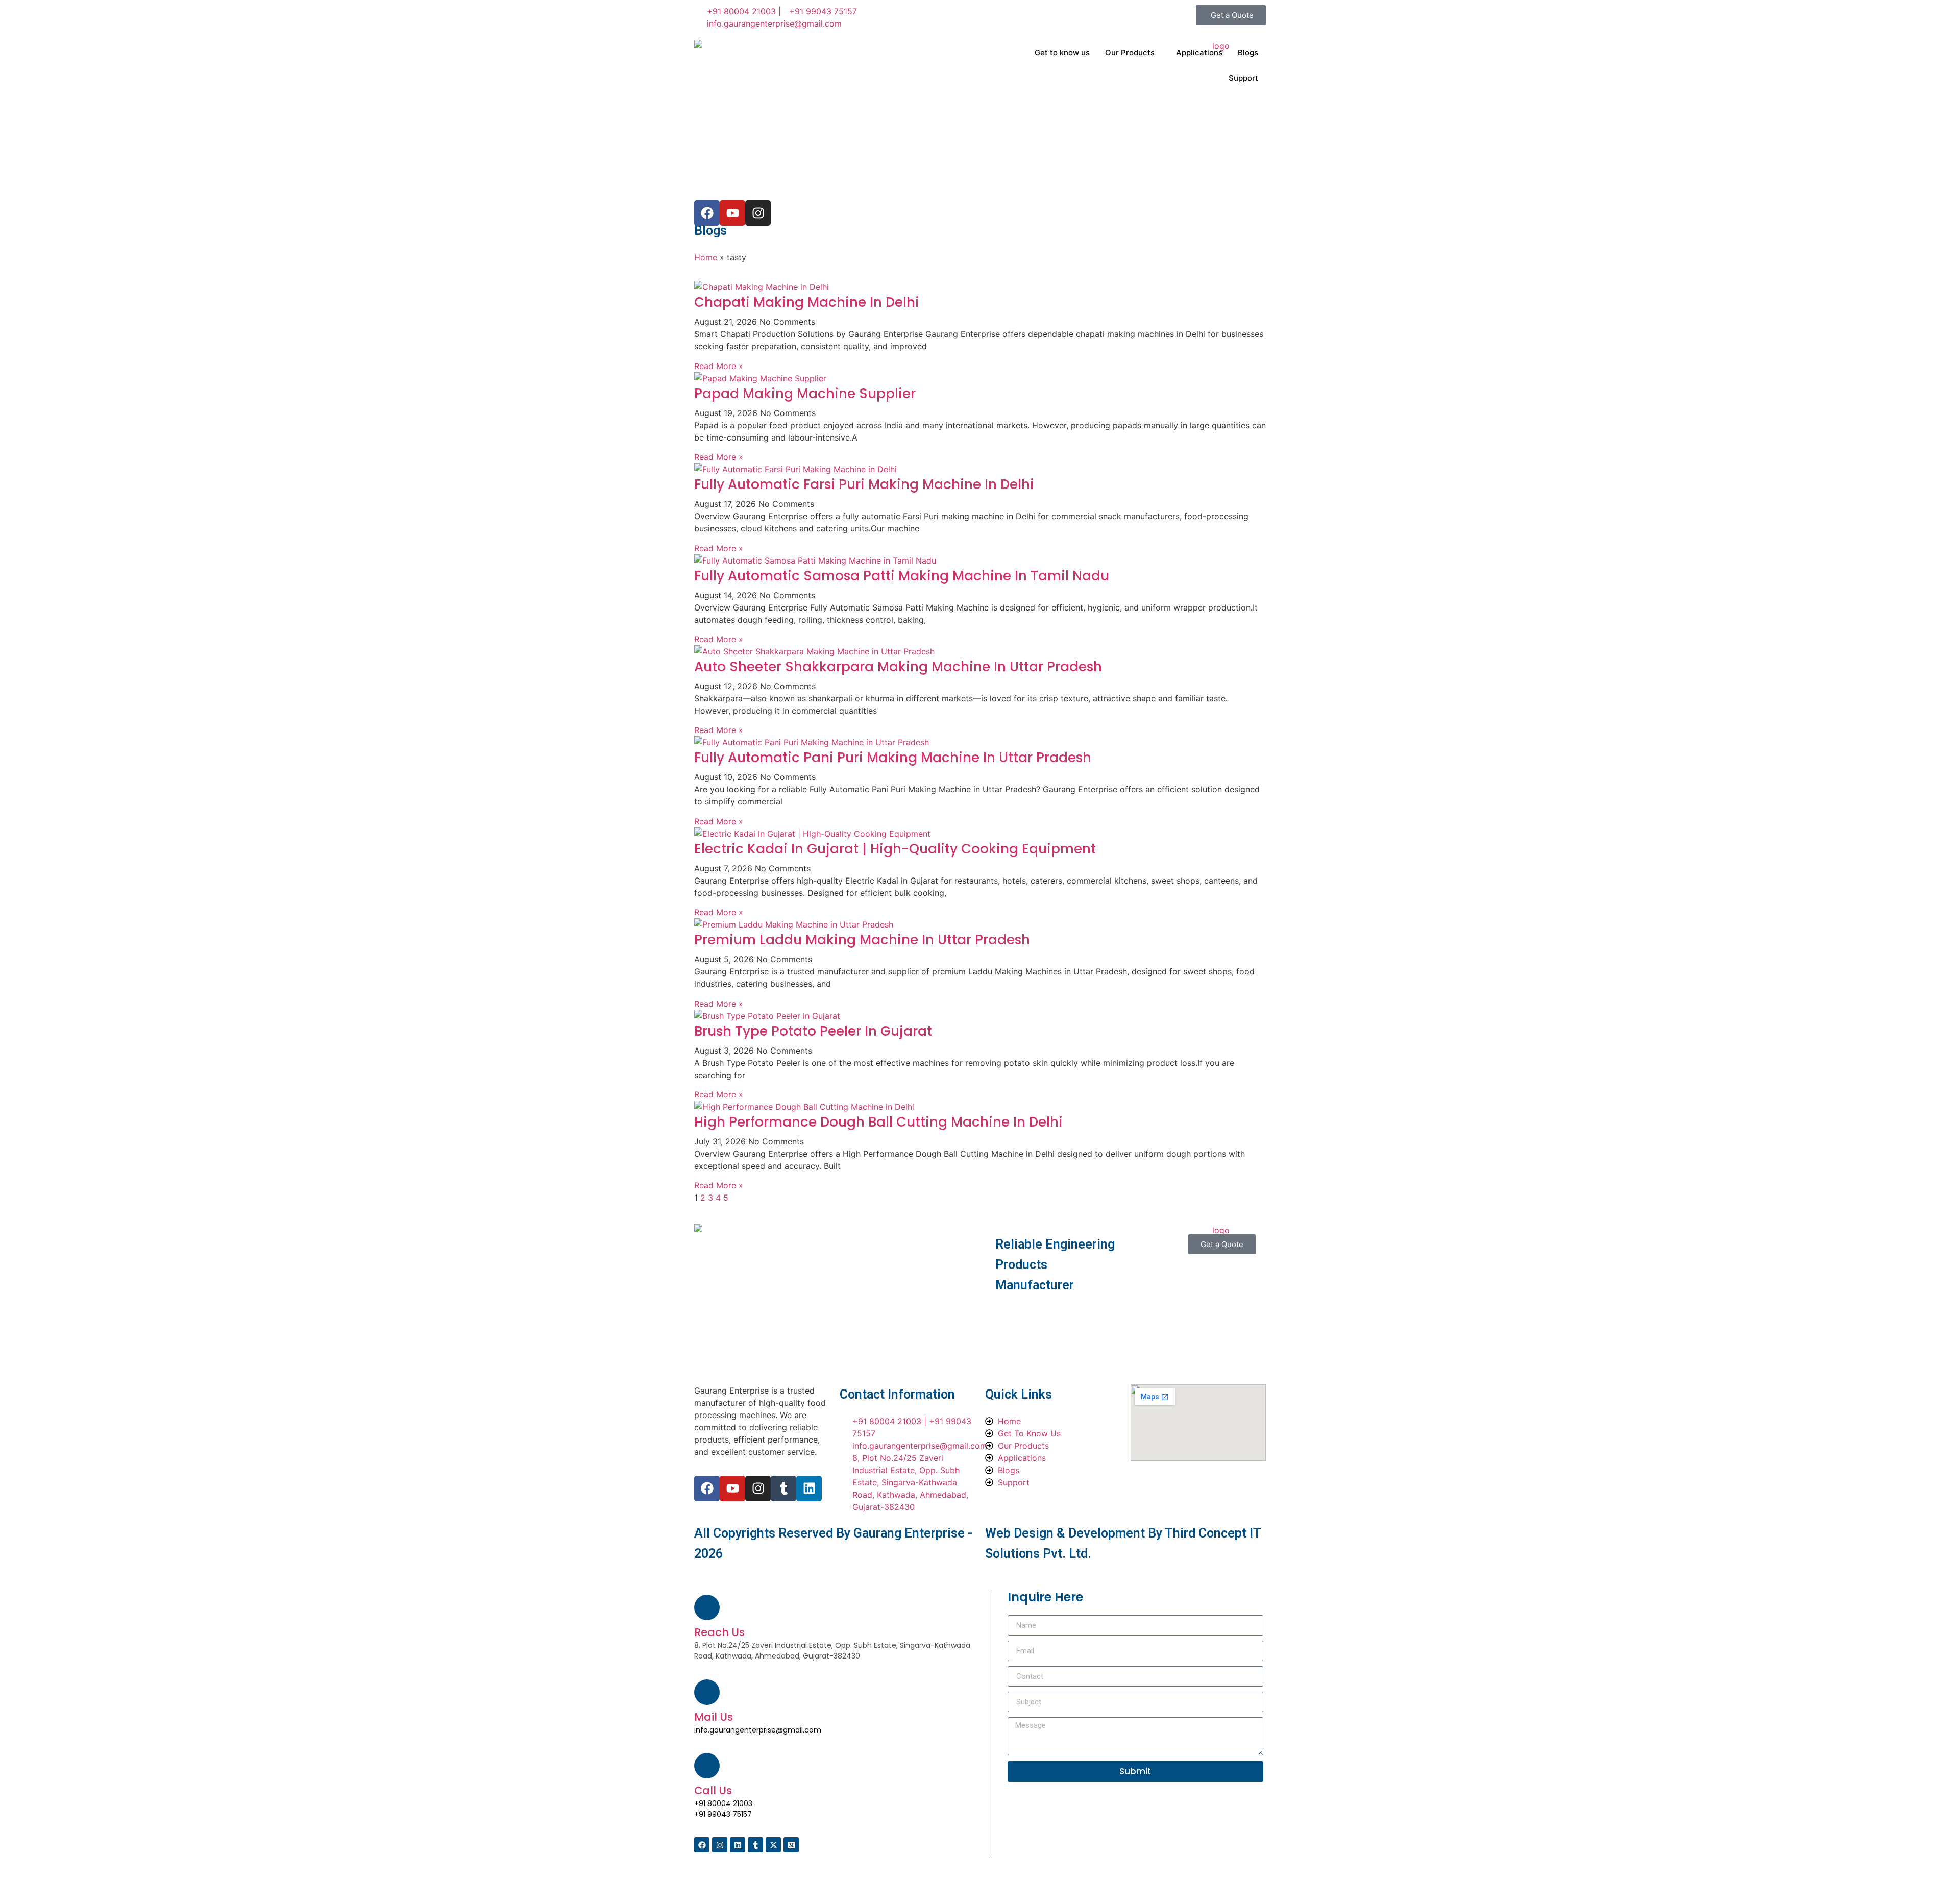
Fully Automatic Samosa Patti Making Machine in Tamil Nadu (902, 576)
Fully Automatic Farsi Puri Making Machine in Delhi (864, 484)
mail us (714, 1717)
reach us (719, 1632)
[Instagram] (758, 1489)
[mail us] (707, 1692)
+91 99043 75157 (723, 1814)
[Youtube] (732, 1489)
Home (706, 257)
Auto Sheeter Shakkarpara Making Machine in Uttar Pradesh (898, 667)
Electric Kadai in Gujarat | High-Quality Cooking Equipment (895, 849)
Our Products (1130, 52)
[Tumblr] (783, 1489)
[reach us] (707, 1607)
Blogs (1248, 52)
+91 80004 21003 (723, 1803)
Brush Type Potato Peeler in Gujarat (813, 1031)
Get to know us (1062, 52)
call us (713, 1790)
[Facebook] (707, 1489)
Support (1243, 78)
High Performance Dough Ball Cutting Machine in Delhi (878, 1122)
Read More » (719, 366)
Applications (1199, 52)
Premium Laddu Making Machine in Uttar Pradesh (862, 940)
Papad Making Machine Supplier (805, 394)
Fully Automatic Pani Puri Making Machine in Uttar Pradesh (893, 758)
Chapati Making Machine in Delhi (807, 302)
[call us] (707, 1766)
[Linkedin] (809, 1489)
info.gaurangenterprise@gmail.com (758, 1730)
